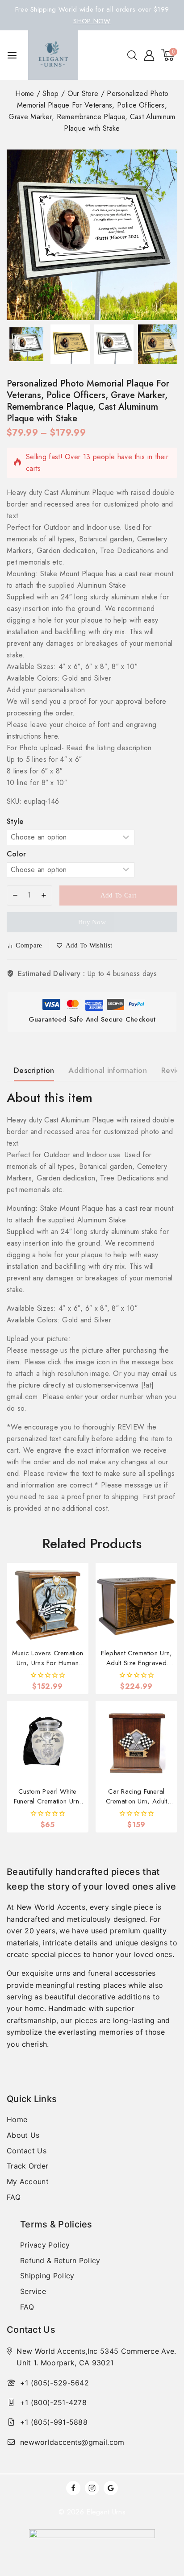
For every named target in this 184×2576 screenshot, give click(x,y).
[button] (26, 344)
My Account (28, 2181)
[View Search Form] (132, 55)
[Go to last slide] (13, 344)
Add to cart (118, 895)
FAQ (14, 2197)
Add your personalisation (46, 690)
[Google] (111, 2488)
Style (15, 821)
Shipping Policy (47, 2276)
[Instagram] (92, 2488)
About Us (23, 2135)
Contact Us (27, 2151)
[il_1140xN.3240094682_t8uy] (92, 235)
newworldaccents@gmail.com (72, 2442)
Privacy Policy (45, 2245)
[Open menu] (12, 55)
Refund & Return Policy (60, 2260)
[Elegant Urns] (53, 55)
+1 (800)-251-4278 (53, 2402)
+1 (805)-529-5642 (54, 2383)
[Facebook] (73, 2488)
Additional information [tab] (108, 1070)
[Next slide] (171, 344)
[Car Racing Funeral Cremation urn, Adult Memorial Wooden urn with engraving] (136, 1742)
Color (17, 854)
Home (17, 2119)
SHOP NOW (92, 21)
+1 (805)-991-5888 (54, 2422)
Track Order (27, 2166)
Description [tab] (34, 1070)
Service (33, 2291)
